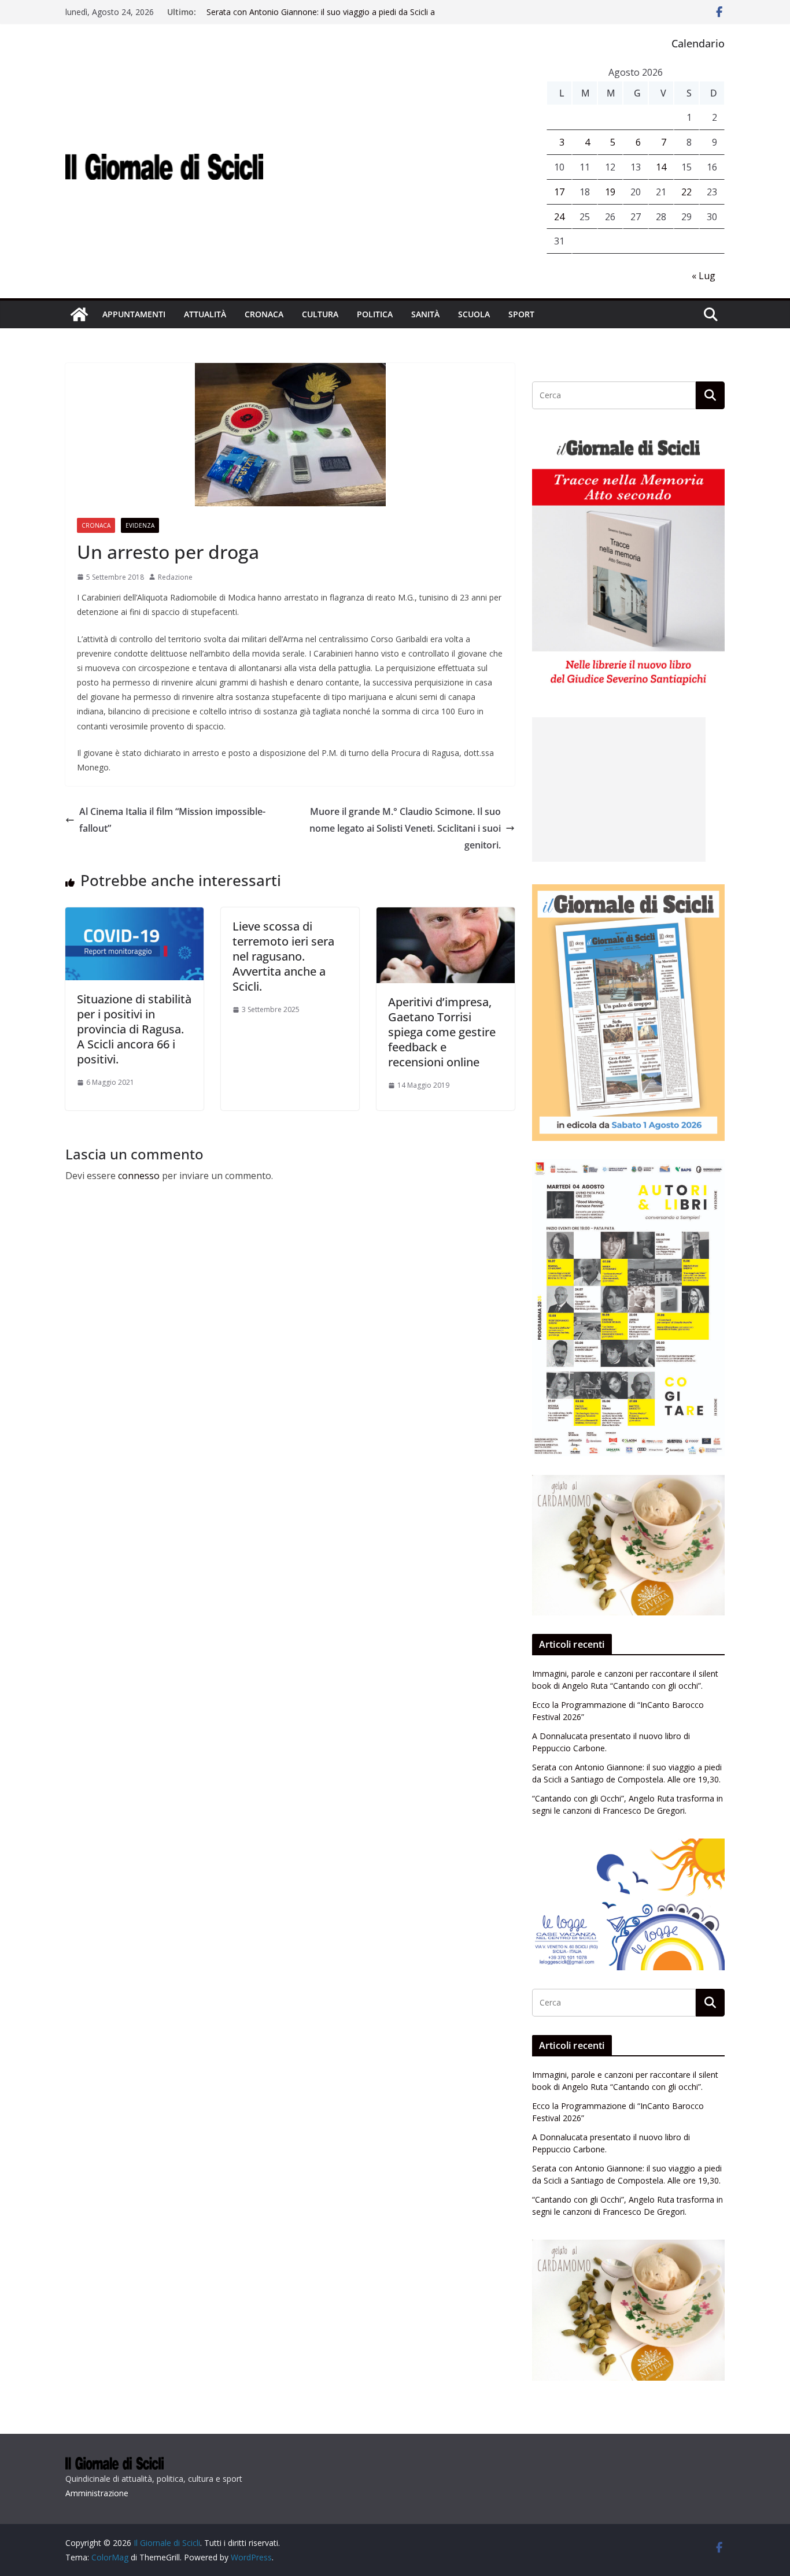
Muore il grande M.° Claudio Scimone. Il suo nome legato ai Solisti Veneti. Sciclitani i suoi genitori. (405, 828)
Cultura (320, 314)
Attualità (205, 314)
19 (610, 192)
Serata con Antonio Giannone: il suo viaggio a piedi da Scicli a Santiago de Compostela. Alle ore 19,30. (321, 18)
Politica (375, 314)
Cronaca (264, 314)
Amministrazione (97, 2493)
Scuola (474, 314)
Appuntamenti (134, 314)
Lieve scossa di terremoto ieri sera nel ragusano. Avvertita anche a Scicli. (283, 956)
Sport (521, 314)
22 (686, 192)
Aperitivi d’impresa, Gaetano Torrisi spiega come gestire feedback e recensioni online (442, 1032)
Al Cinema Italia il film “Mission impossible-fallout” (172, 820)
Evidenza (140, 525)
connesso (139, 1176)
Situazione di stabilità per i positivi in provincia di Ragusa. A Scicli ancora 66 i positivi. (134, 1029)
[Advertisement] (619, 790)
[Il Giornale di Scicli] (79, 314)
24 (559, 217)
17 (559, 192)
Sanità (425, 314)
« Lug (704, 276)
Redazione (175, 577)
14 (661, 167)
